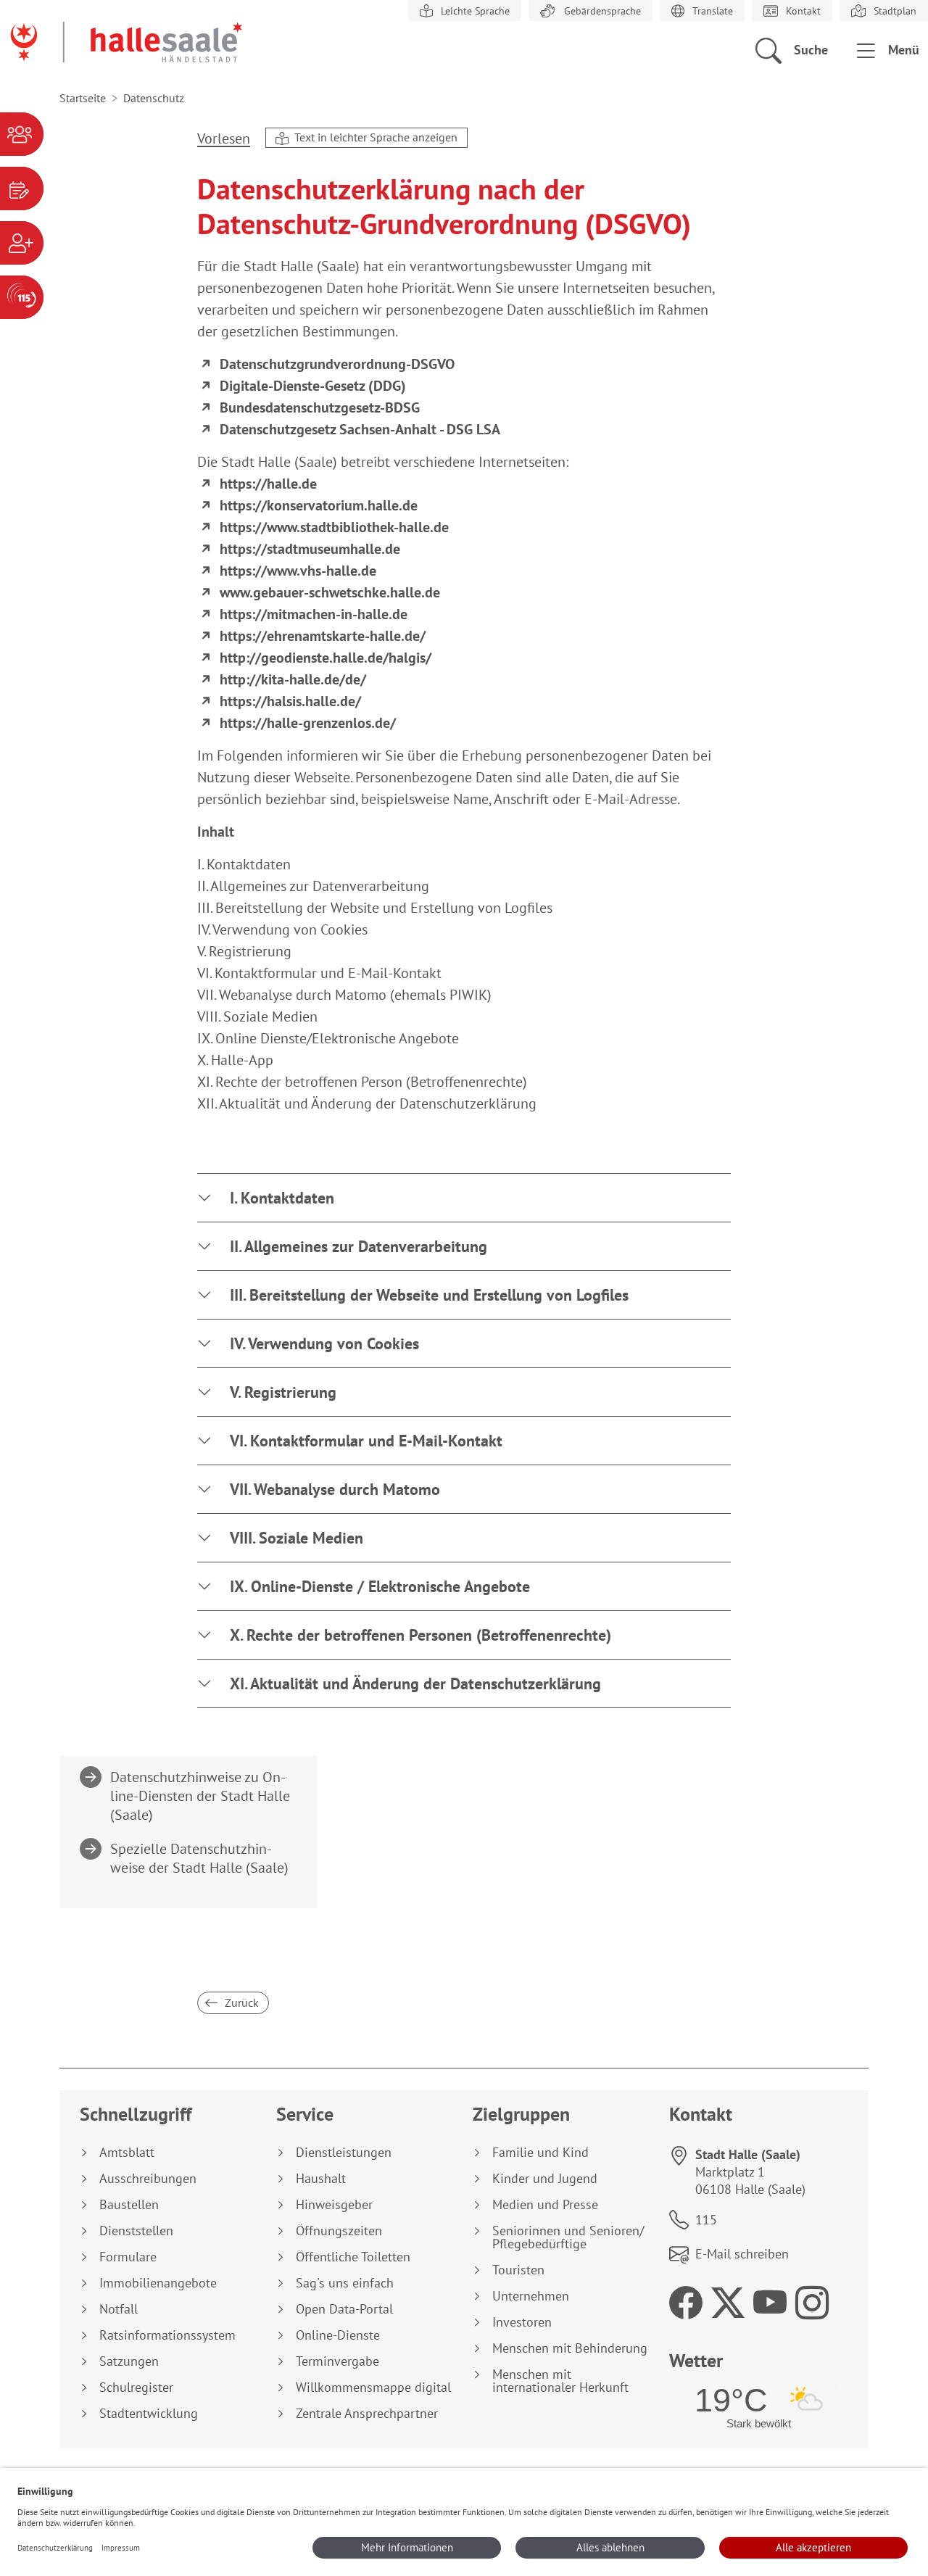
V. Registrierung (283, 1392)
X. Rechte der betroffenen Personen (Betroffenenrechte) (420, 1635)
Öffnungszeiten (339, 2231)
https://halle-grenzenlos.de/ (308, 723)
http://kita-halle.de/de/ (293, 679)
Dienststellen (136, 2231)
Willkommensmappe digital (373, 2387)
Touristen (518, 2270)
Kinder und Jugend (545, 2179)
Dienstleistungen (344, 2153)
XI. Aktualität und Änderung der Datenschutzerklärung (415, 1683)
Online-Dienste (338, 2335)
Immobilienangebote (158, 2283)
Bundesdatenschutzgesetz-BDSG (320, 407)
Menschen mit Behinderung (570, 2348)
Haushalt (321, 2179)
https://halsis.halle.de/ (290, 701)
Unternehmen (531, 2296)
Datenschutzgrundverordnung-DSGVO (337, 364)
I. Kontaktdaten (282, 1198)
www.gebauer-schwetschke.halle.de (330, 592)
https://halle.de (268, 484)
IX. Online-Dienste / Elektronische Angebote (380, 1586)
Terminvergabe (337, 2361)
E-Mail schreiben (742, 2254)
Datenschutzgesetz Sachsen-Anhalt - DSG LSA (360, 429)
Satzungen (129, 2361)
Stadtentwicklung (149, 2414)
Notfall (119, 2309)
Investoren (522, 2322)
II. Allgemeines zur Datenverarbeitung (359, 1246)
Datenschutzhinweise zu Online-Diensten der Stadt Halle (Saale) (200, 1796)
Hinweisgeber (334, 2205)
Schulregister (136, 2387)
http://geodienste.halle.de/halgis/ (326, 658)
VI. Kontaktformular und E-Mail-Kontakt (366, 1441)
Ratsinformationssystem (167, 2335)
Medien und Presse (545, 2205)
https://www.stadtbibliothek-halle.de (334, 527)
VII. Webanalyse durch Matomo (335, 1489)
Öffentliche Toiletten (353, 2257)
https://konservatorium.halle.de (319, 505)
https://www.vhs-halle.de (298, 571)
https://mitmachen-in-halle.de (314, 614)
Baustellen (129, 2205)
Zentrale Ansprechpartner (367, 2414)
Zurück (240, 2003)
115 (706, 2220)
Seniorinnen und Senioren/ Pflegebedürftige (568, 2237)
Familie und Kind (540, 2153)
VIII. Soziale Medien (297, 1538)
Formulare (128, 2257)
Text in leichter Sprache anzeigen (374, 137)
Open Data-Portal (344, 2309)
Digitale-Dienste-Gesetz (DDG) (313, 386)
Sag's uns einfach (345, 2283)
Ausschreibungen (148, 2179)
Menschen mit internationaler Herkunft (560, 2381)
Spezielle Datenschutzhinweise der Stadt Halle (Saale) (200, 1858)
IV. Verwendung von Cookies (324, 1343)
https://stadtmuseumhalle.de (310, 549)
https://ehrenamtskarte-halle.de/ (323, 636)
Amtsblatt (127, 2153)
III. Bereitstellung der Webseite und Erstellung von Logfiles (429, 1295)
